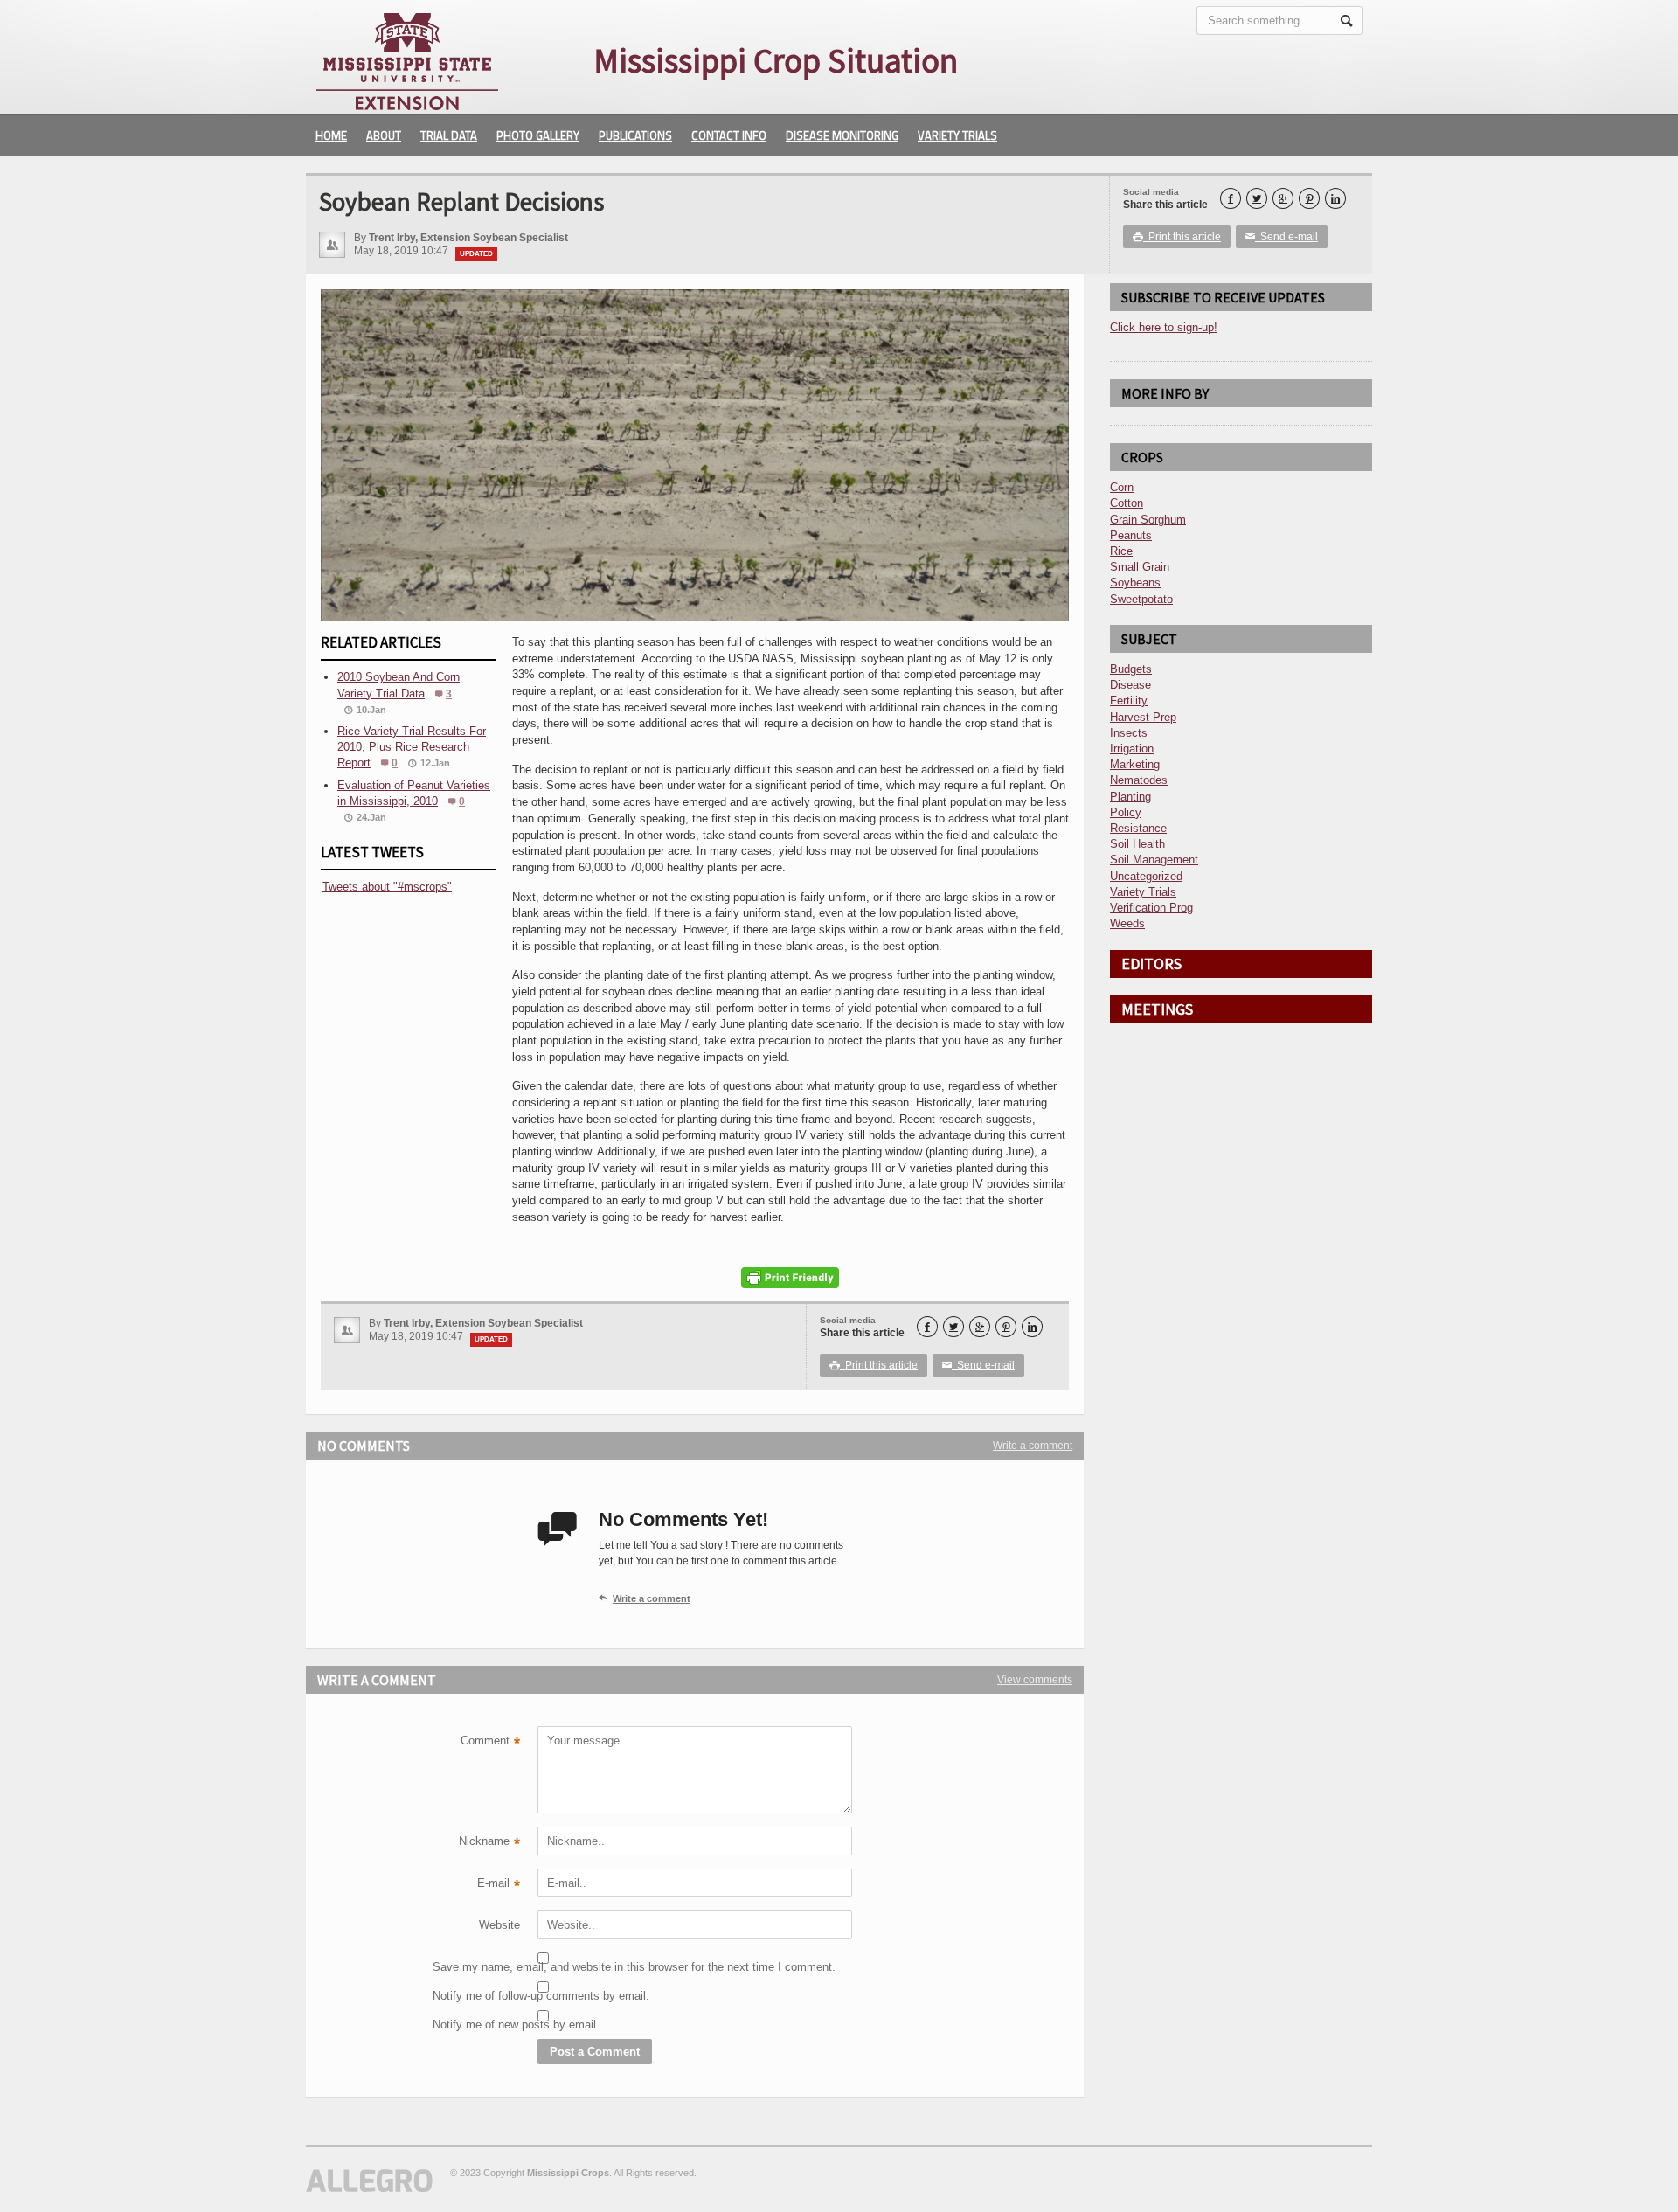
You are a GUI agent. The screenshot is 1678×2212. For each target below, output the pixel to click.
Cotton (1127, 503)
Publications (635, 135)
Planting (1130, 797)
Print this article (1177, 237)
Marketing (1135, 764)
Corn (1122, 487)
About (384, 135)
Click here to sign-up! (1164, 327)
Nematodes (1139, 780)
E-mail (499, 1885)
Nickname (489, 1843)
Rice (1121, 551)
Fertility (1129, 700)
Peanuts (1131, 535)
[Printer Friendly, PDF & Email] (790, 1278)
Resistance (1138, 828)
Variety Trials (957, 135)
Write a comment (1033, 1446)
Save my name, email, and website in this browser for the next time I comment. (476, 1967)
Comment (490, 1743)
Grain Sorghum (1148, 520)
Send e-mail (1282, 237)
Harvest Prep (1143, 717)
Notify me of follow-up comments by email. (476, 1996)
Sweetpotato (1141, 599)
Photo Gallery (538, 135)
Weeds (1127, 923)
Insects (1129, 733)
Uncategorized (1146, 876)
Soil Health (1137, 844)
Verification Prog (1151, 908)
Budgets (1131, 669)
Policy (1126, 812)
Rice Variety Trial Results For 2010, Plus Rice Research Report (412, 747)
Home (331, 135)
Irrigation (1132, 749)
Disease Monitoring (842, 135)
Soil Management (1154, 860)
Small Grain (1140, 567)
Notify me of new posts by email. (476, 2025)
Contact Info (729, 135)
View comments (1035, 1680)
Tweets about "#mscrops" (387, 887)
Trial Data (449, 135)
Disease (1130, 685)
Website (499, 1925)
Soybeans (1135, 582)
